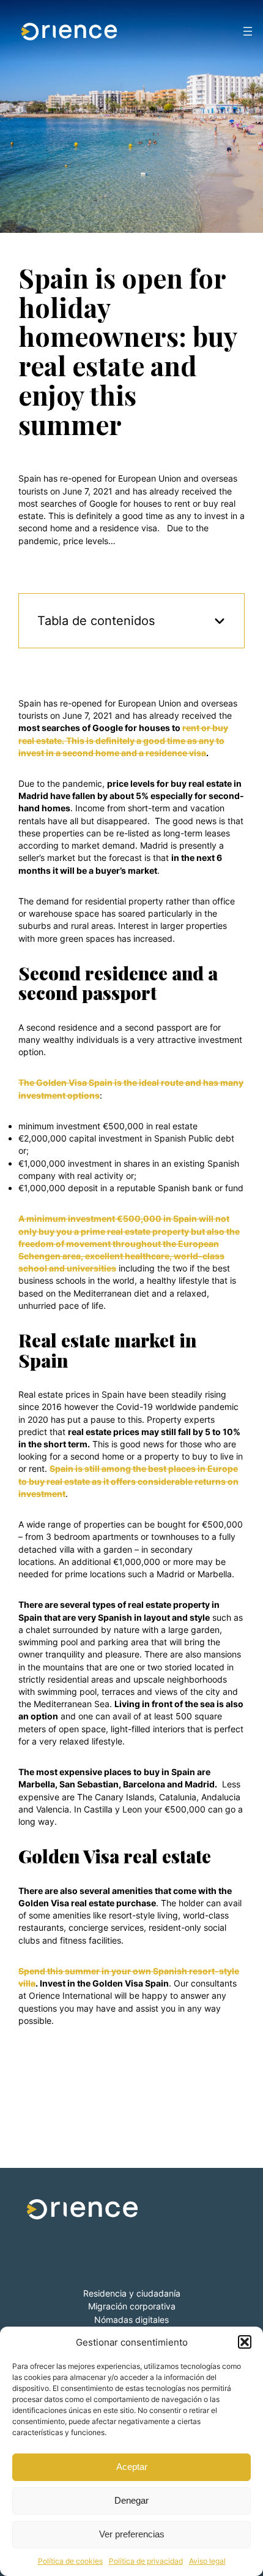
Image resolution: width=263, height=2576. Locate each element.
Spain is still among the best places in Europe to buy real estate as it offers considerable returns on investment (128, 1481)
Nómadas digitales (131, 2320)
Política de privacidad (146, 2561)
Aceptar (132, 2467)
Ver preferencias (132, 2534)
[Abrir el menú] (248, 31)
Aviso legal (207, 2561)
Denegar (131, 2500)
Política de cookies (70, 2561)
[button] (245, 2342)
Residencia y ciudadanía (132, 2293)
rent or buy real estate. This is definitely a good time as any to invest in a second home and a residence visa (123, 740)
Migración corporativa (132, 2306)
